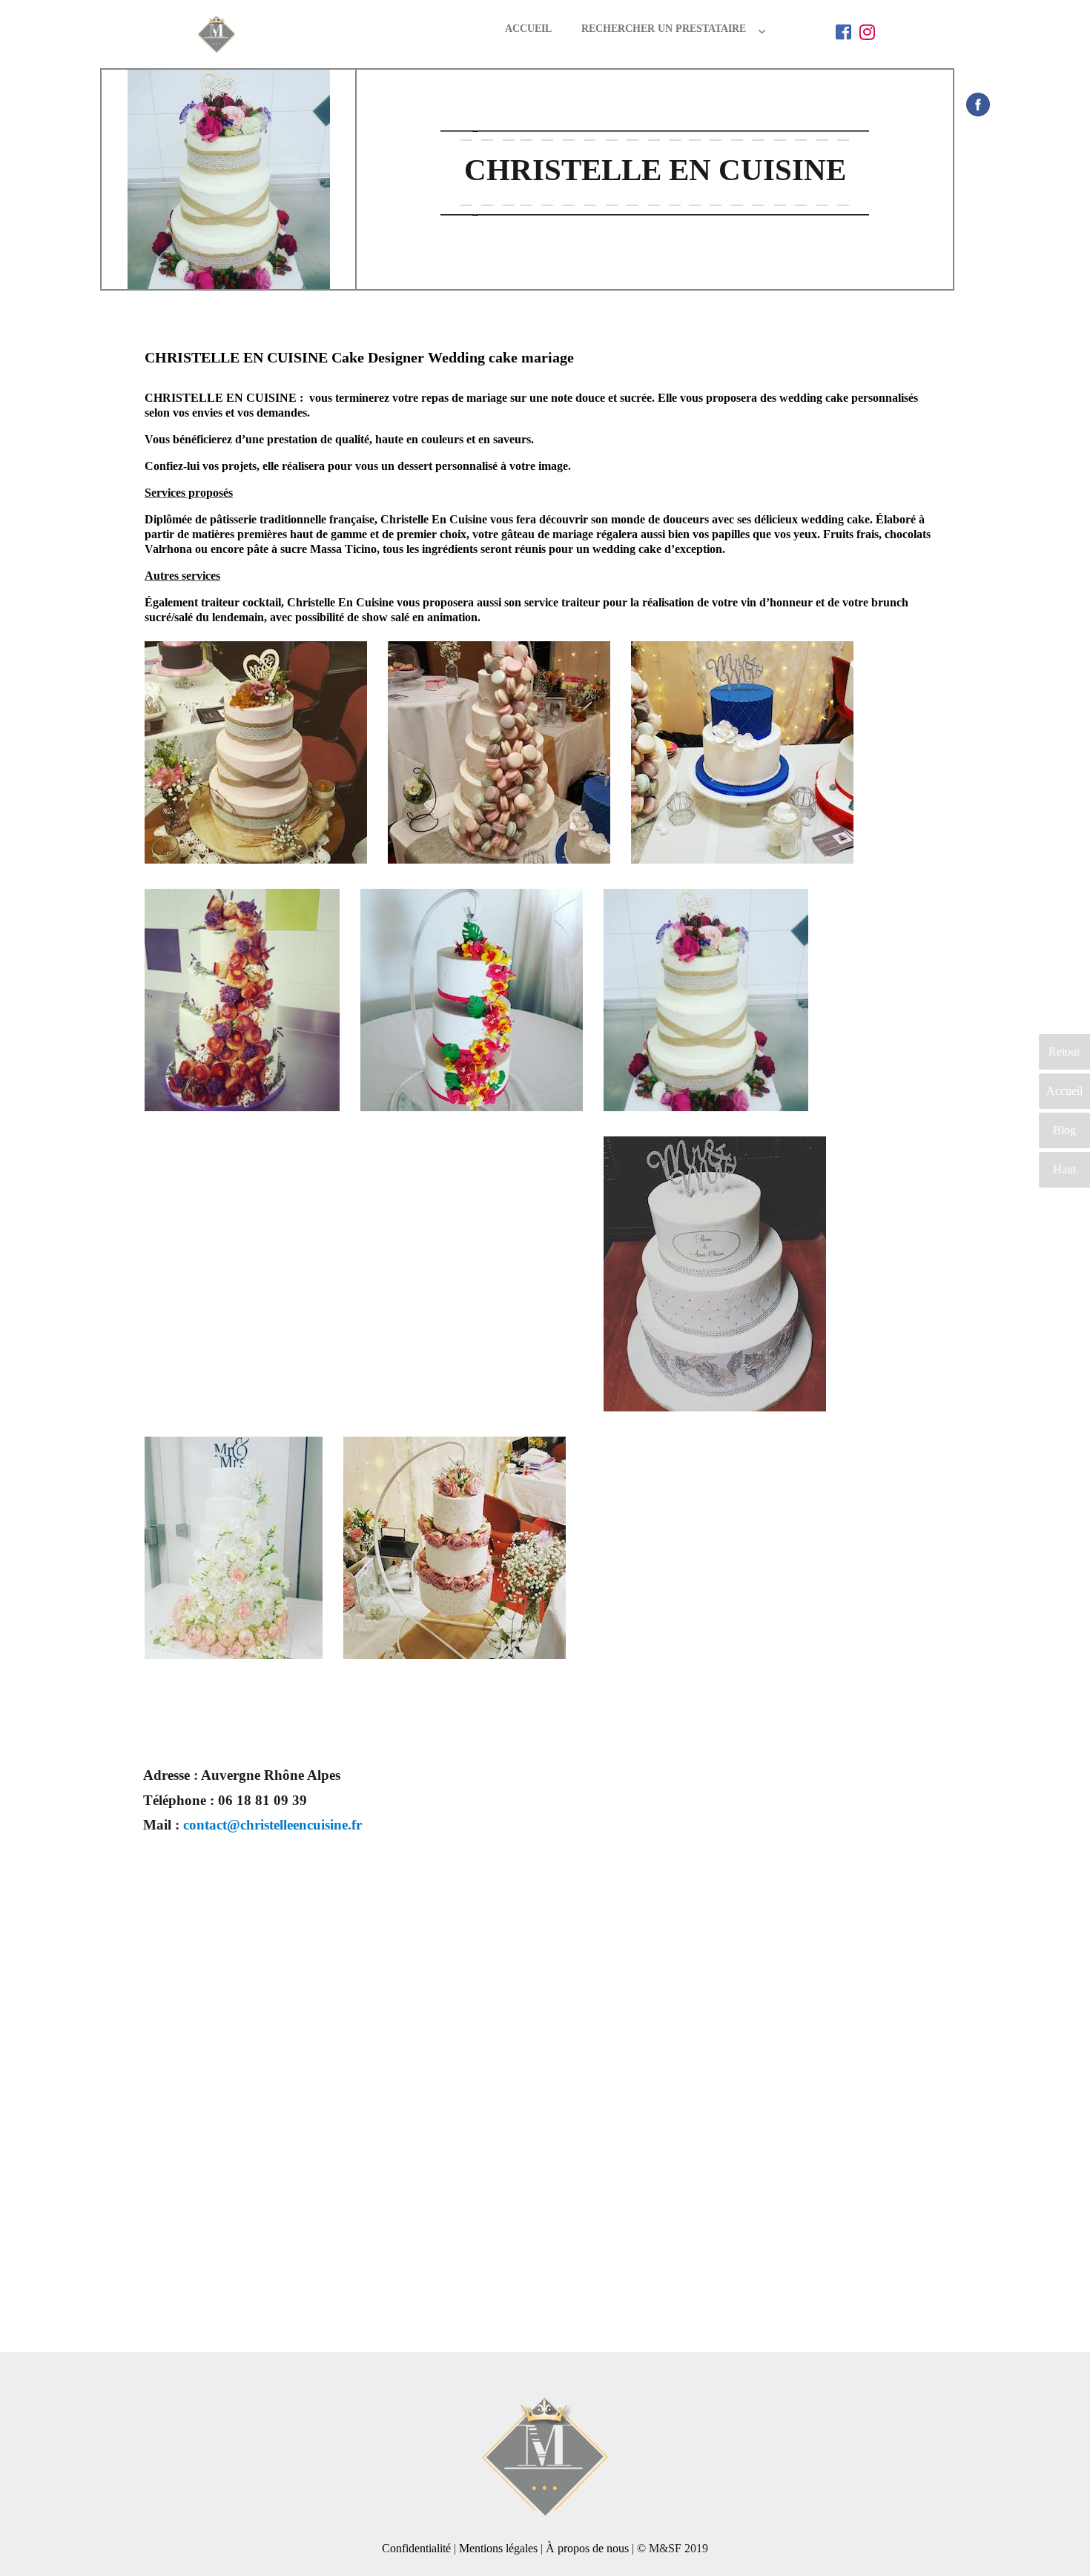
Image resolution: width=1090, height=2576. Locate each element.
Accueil (528, 29)
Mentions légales (498, 2548)
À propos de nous (587, 2548)
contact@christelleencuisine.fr (272, 1825)
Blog (1064, 1130)
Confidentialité (416, 2548)
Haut (1064, 1169)
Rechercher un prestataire (664, 29)
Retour (1064, 1052)
